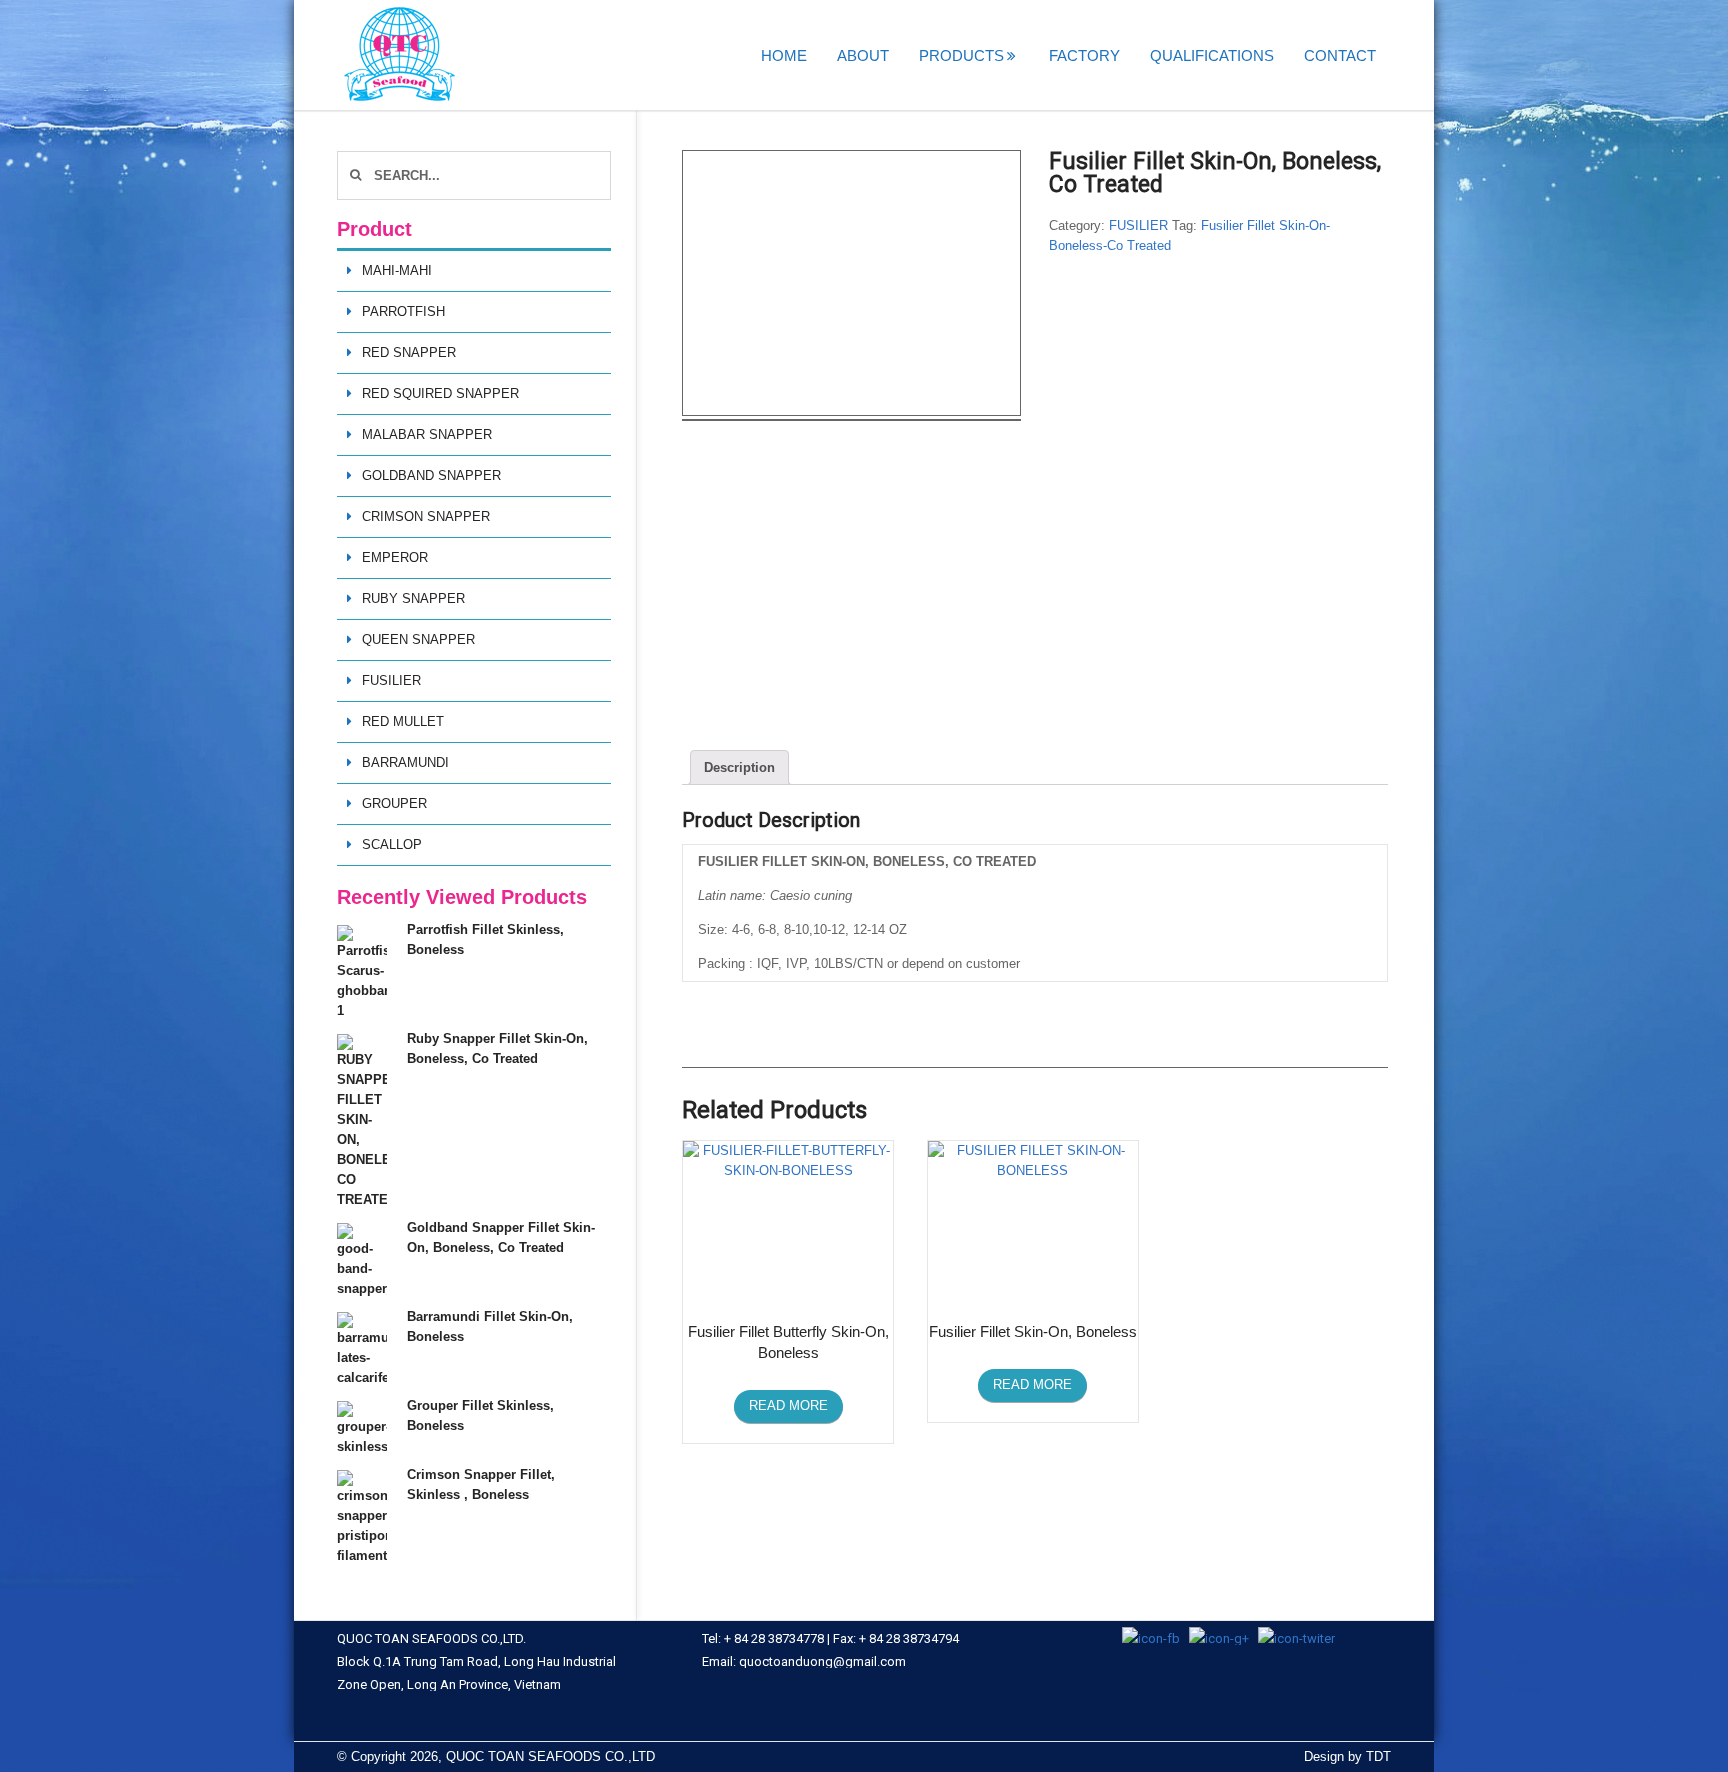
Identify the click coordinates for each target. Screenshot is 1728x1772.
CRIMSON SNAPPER (426, 516)
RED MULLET (403, 721)
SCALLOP (392, 844)
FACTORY (1084, 55)
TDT (1378, 1756)
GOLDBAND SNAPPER (431, 475)
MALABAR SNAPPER (427, 434)
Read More (788, 1405)
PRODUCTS (961, 55)
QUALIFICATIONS (1212, 55)
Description (739, 767)
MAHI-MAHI (397, 270)
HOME (784, 55)
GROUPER (394, 803)
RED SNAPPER (409, 352)
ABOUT (863, 55)
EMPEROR (395, 557)
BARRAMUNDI (405, 762)
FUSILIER (1138, 225)
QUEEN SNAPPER (418, 639)
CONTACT (1340, 55)
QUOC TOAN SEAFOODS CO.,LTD (550, 1756)
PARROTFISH (403, 311)
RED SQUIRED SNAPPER (440, 393)
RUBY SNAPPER (413, 598)
